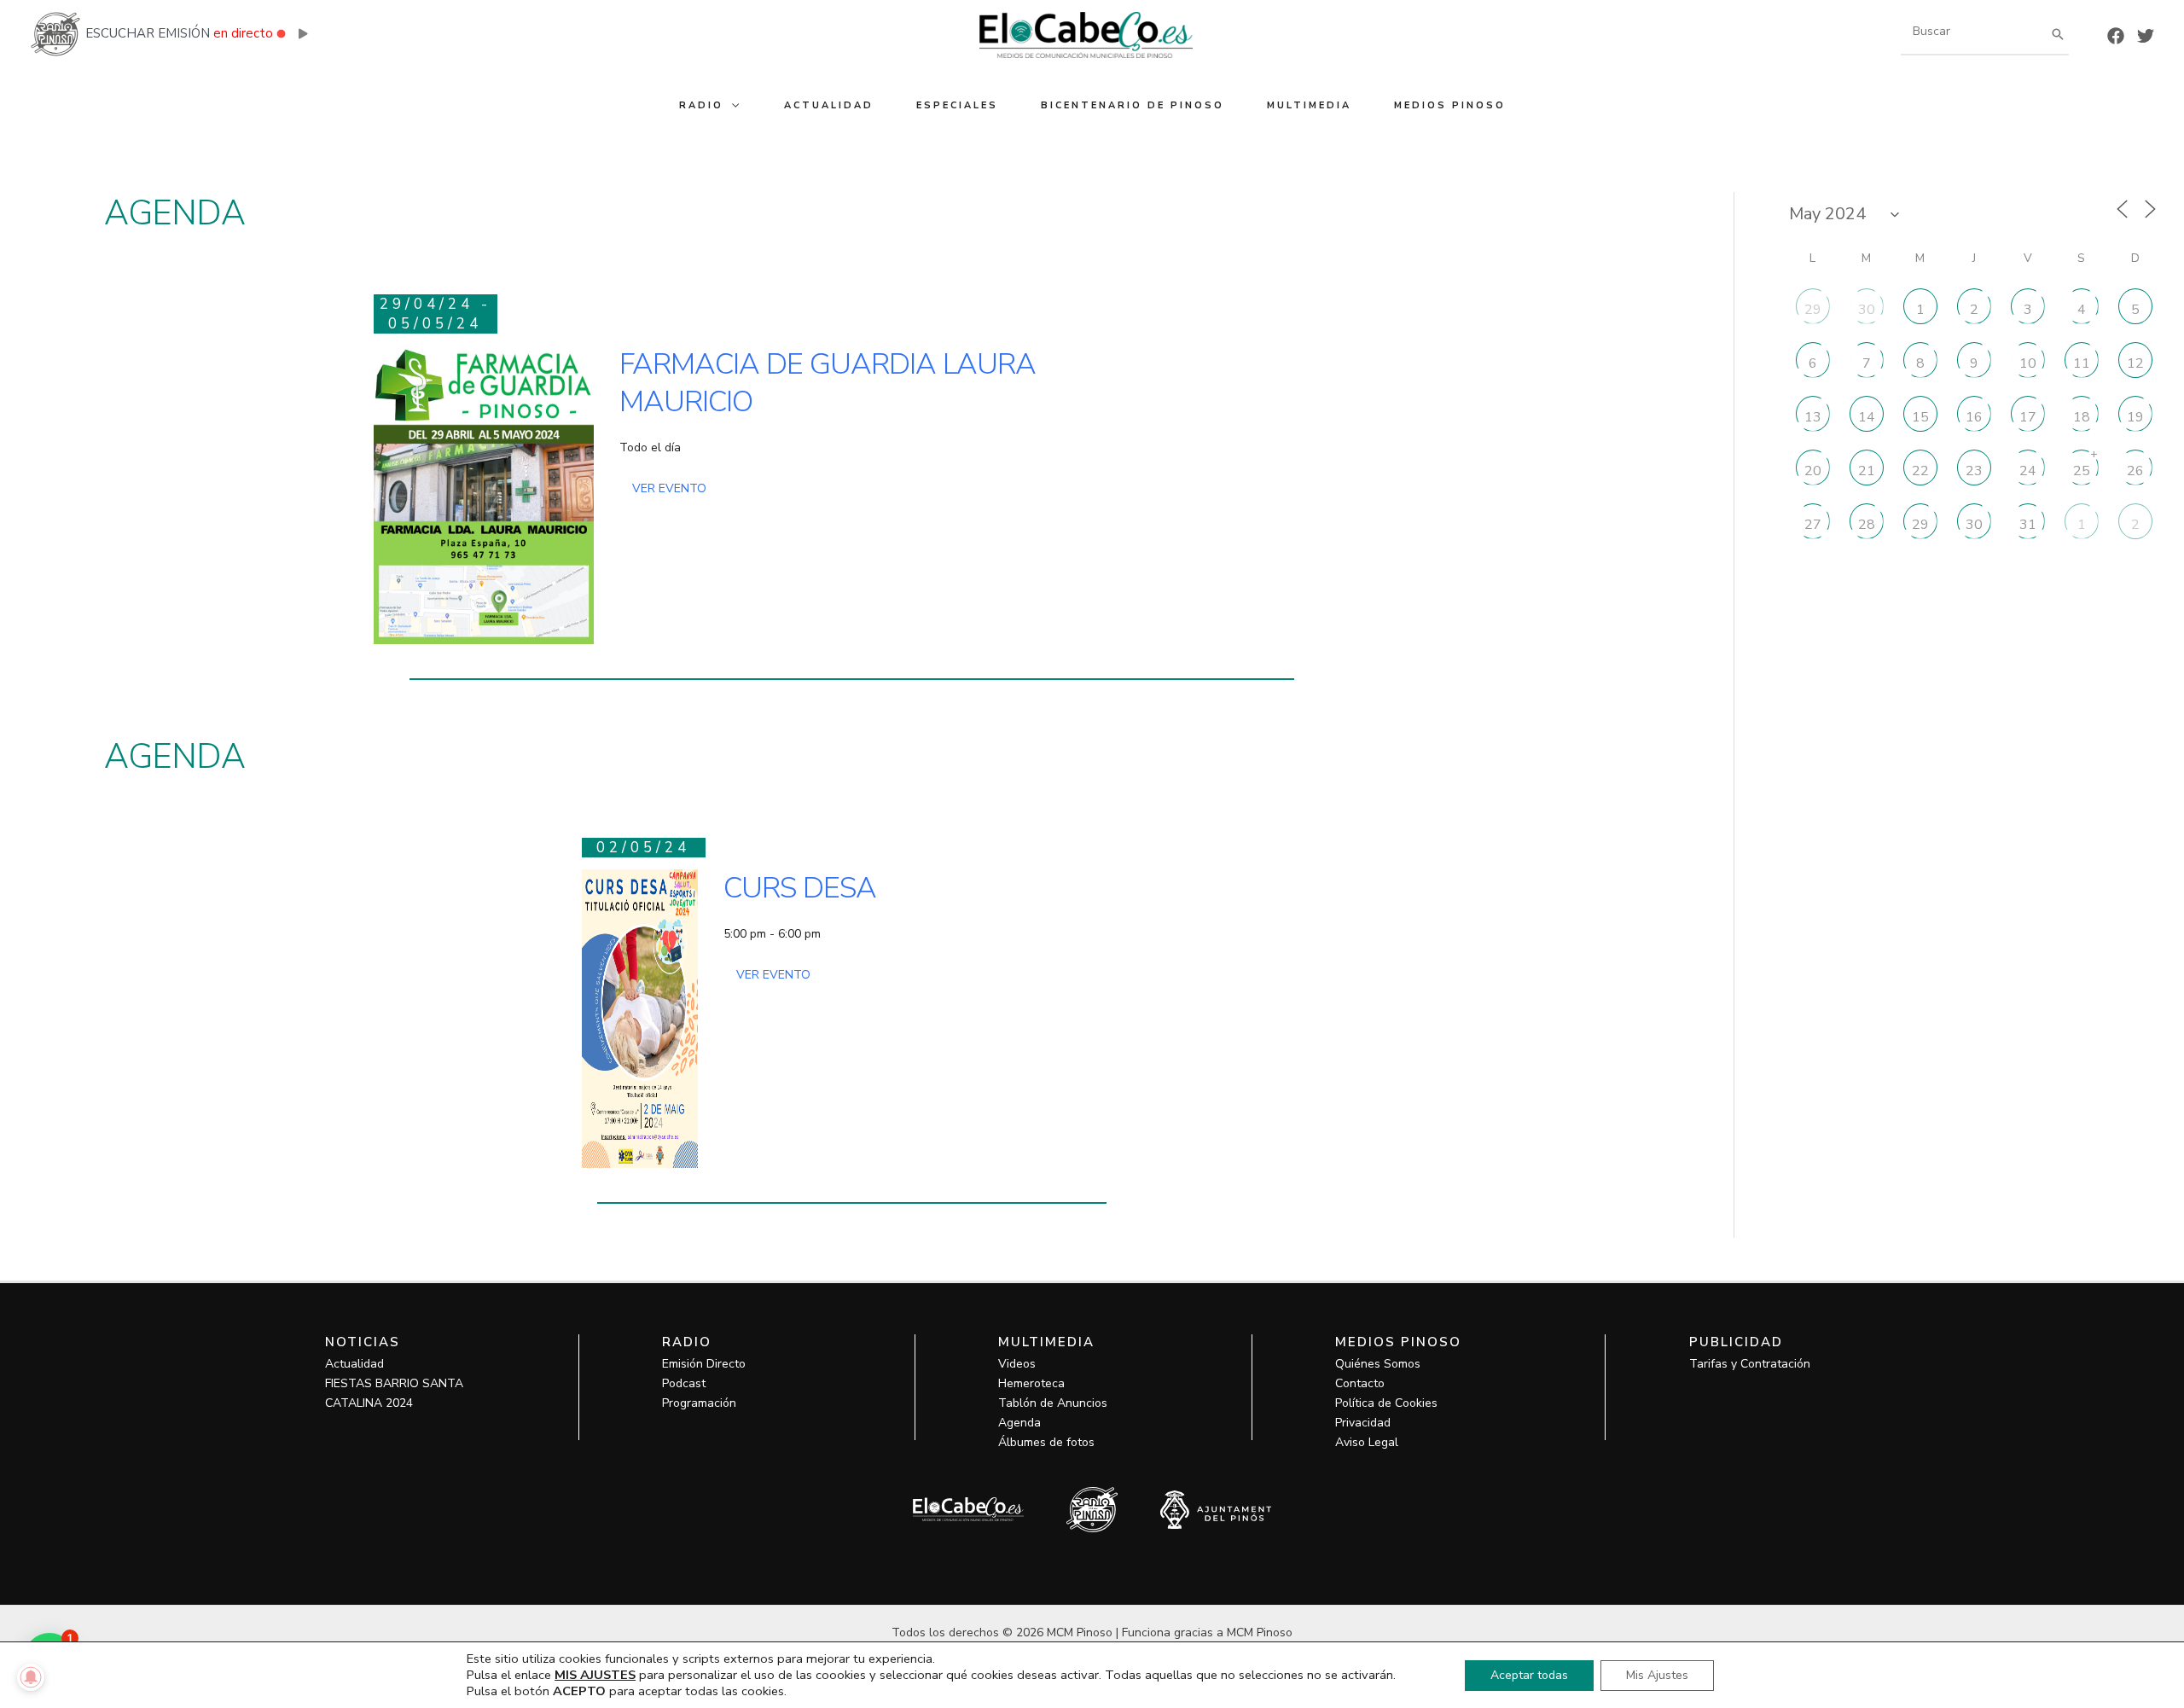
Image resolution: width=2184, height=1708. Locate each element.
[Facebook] (2116, 36)
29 (1813, 309)
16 (1974, 416)
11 (2082, 363)
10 (2028, 363)
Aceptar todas (1529, 1675)
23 (1974, 470)
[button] (732, 105)
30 (1867, 309)
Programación (699, 1403)
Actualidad (354, 1364)
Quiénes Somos (1378, 1364)
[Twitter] (2146, 36)
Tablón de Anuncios (1053, 1403)
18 (2082, 416)
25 (2082, 470)
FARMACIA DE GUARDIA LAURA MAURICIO (828, 383)
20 (1813, 470)
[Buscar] (2058, 34)
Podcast (684, 1383)
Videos (1017, 1364)
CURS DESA (800, 888)
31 (2028, 524)
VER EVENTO (669, 488)
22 (1920, 470)
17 (2028, 416)
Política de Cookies (1386, 1403)
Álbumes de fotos (1046, 1442)
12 (2135, 363)
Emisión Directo (704, 1364)
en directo (243, 33)
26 (2135, 470)
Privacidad (1363, 1423)
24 (2028, 470)
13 (1813, 416)
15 (1920, 416)
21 (1867, 470)
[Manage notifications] (31, 1677)
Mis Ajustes (1657, 1675)
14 (1867, 416)
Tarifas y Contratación (1750, 1364)
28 (1867, 524)
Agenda (1019, 1423)
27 (1813, 524)
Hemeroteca (1031, 1383)
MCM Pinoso (1260, 1632)
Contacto (1360, 1383)
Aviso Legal (1367, 1442)
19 (2135, 416)
